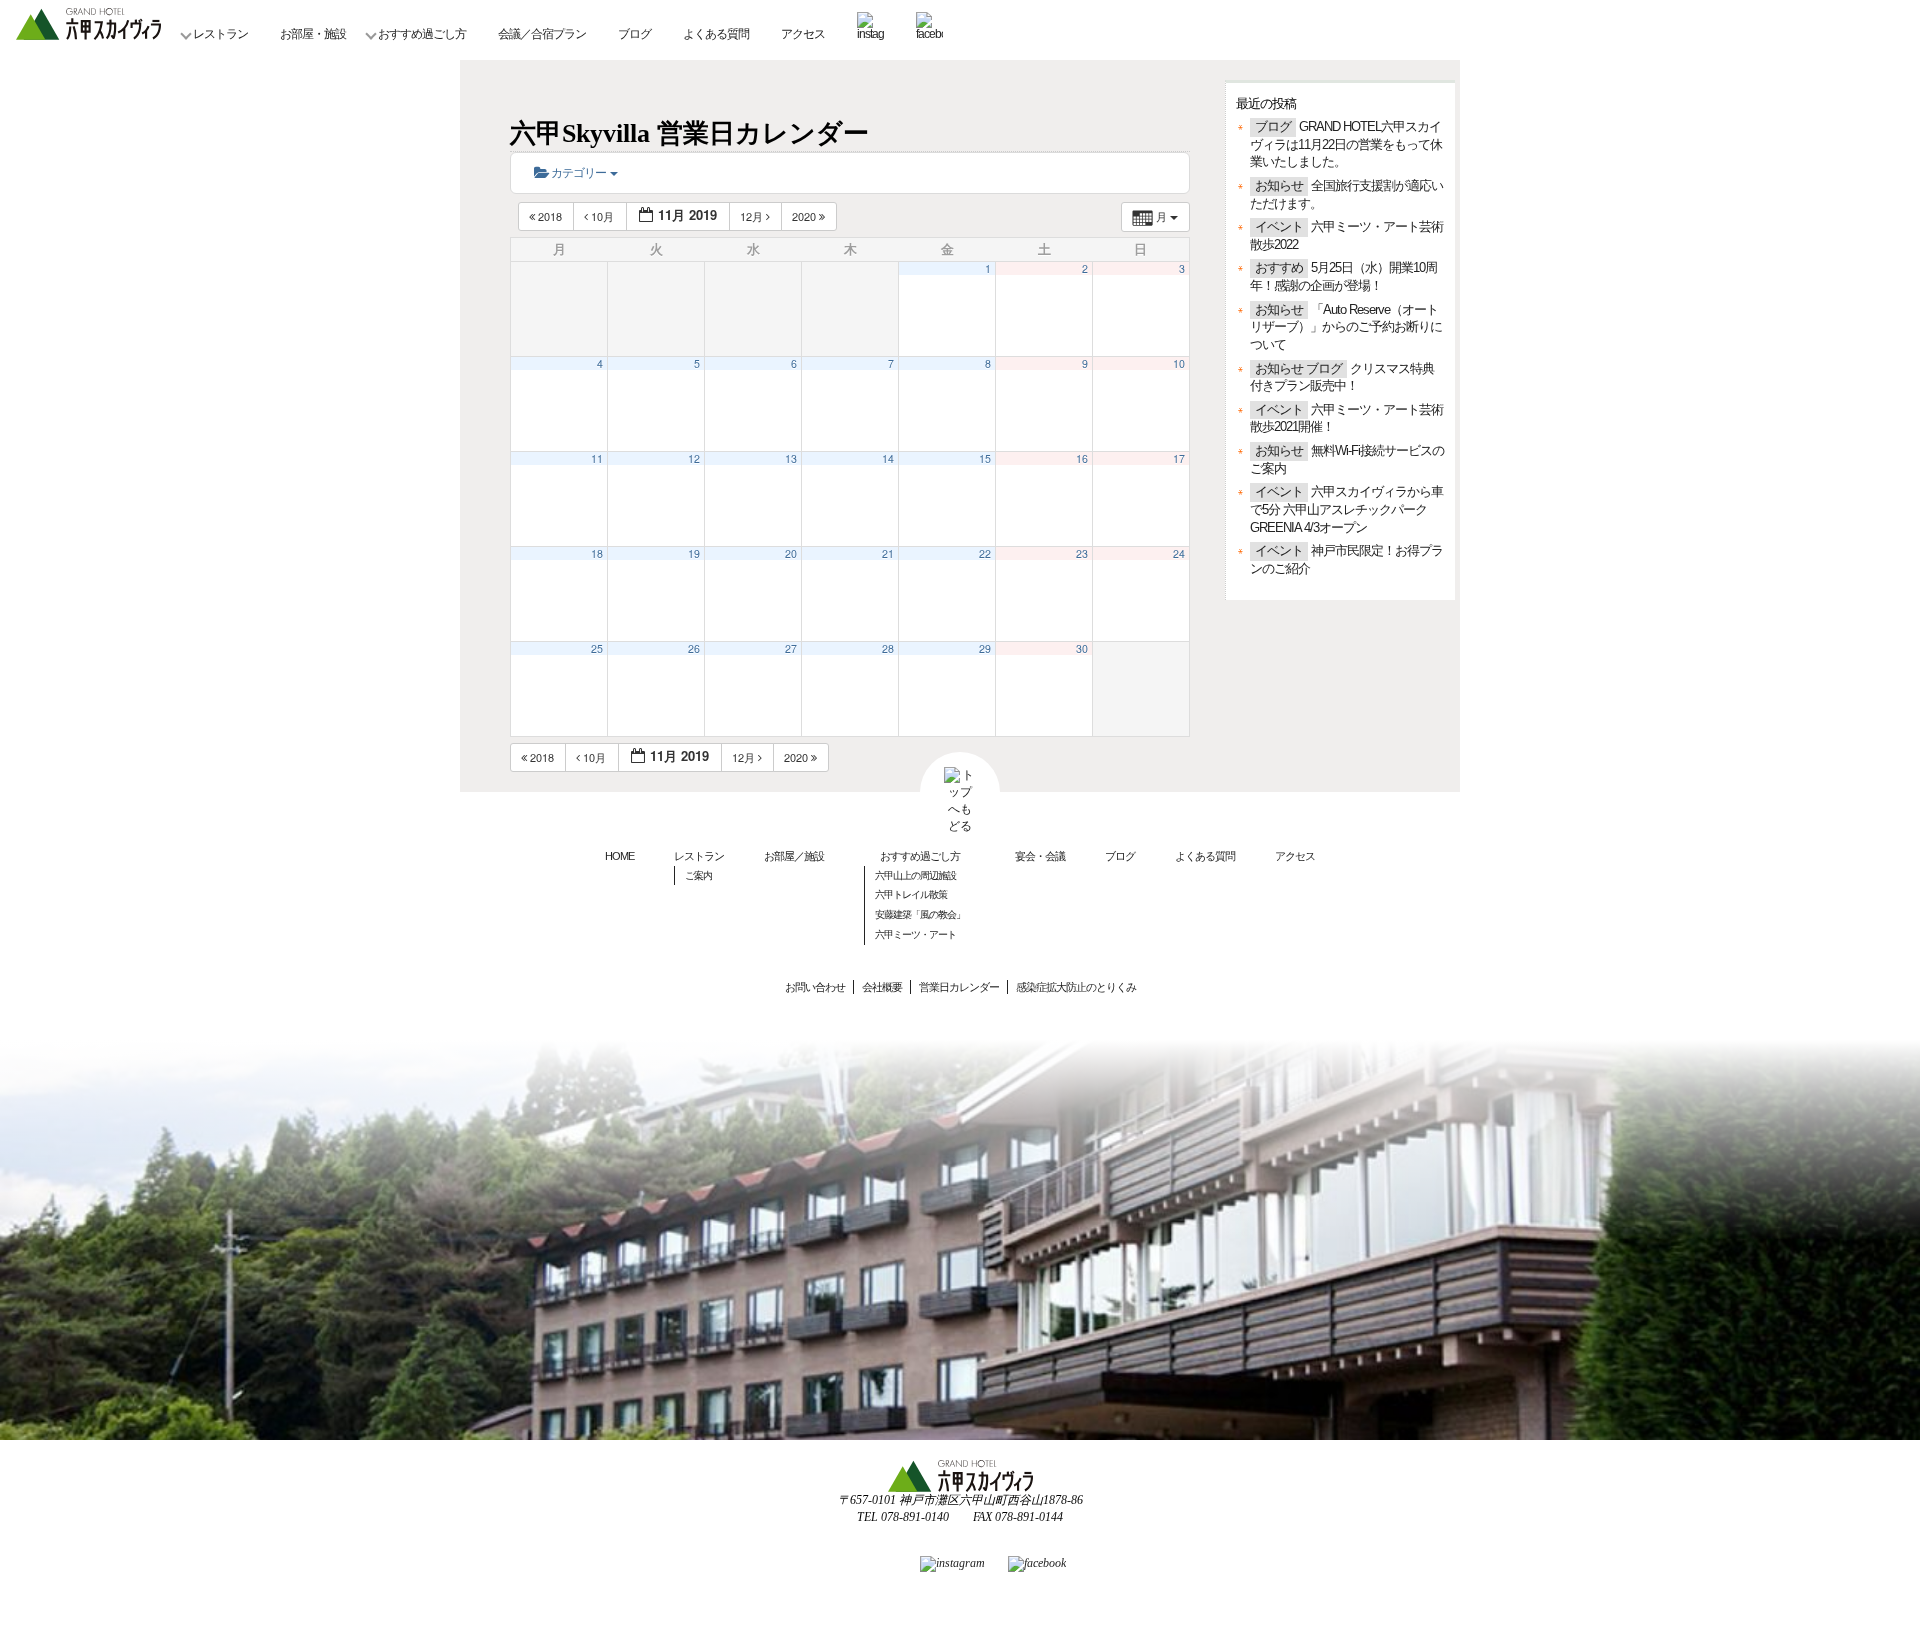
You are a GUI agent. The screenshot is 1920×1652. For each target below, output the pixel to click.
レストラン (220, 34)
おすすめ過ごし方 (422, 34)
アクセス (803, 34)
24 (1179, 553)
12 (694, 458)
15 (985, 458)
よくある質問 (716, 34)
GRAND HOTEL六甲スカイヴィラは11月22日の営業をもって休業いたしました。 (1346, 144)
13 (791, 458)
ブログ (634, 34)
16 (1082, 458)
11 (597, 458)
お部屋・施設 (313, 34)
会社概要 (882, 987)
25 (597, 648)
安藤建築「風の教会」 (920, 914)
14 (888, 458)
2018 (550, 216)
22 (985, 553)
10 (1179, 363)
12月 (753, 216)
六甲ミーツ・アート (915, 934)
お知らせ (1279, 186)
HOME (619, 856)
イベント (1279, 227)
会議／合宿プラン (542, 34)
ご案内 (698, 875)
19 (694, 553)
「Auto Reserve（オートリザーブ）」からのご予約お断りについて (1346, 327)
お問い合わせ (815, 987)
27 (791, 648)
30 (1082, 648)
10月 (602, 216)
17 (1179, 458)
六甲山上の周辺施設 (915, 875)
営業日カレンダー (959, 987)
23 (1082, 553)
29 (985, 648)
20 (791, 553)
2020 (805, 216)
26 (694, 648)
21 (888, 553)
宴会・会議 (1040, 856)
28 (888, 648)
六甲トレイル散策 (911, 894)
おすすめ (1279, 268)
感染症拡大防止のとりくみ (1076, 987)
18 (597, 553)
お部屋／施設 (794, 856)
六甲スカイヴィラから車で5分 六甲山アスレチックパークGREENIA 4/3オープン (1346, 509)
